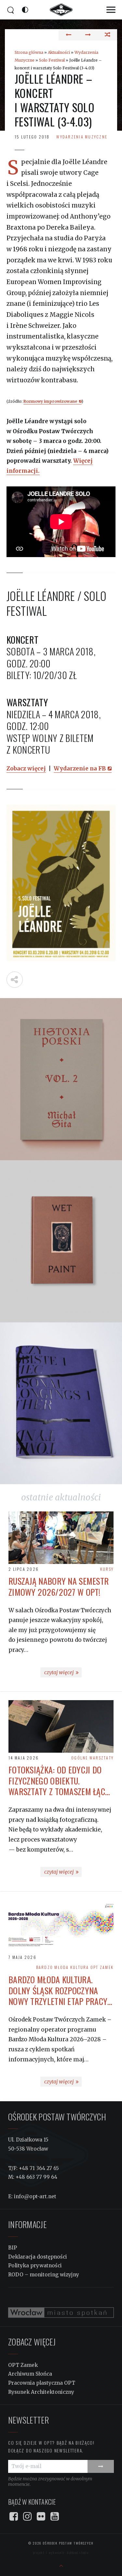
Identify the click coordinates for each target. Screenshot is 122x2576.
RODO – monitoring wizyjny (44, 2275)
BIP (13, 2248)
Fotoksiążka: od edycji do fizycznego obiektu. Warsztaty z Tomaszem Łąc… (59, 1781)
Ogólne (80, 1758)
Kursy (107, 1569)
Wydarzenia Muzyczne (82, 137)
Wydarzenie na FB (80, 769)
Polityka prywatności (35, 2266)
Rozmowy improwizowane (50, 401)
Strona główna (29, 52)
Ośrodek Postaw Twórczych (68, 2543)
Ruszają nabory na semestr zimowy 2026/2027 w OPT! (59, 1587)
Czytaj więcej (63, 1673)
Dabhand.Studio (78, 2552)
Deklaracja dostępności (38, 2257)
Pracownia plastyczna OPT (42, 2383)
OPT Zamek (102, 1967)
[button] (111, 10)
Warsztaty (102, 1758)
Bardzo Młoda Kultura (63, 1967)
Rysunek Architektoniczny (41, 2392)
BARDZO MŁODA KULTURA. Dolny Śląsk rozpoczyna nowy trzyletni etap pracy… (61, 1991)
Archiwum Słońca (30, 2374)
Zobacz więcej (26, 769)
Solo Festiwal (52, 60)
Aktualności (59, 52)
